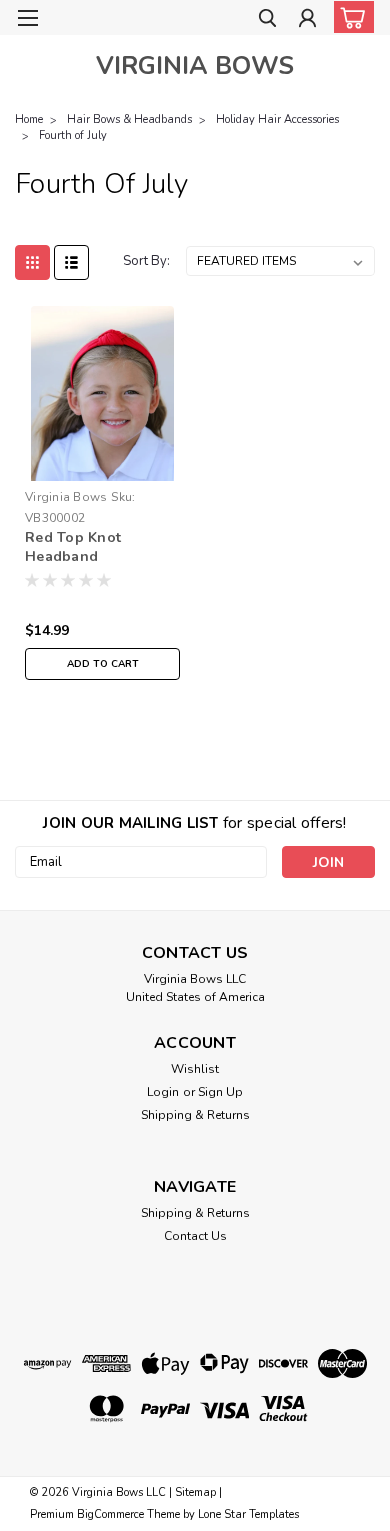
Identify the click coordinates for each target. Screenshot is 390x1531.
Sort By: (146, 261)
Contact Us (195, 1236)
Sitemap (195, 1492)
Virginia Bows (66, 497)
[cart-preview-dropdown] (349, 17)
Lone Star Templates (248, 1514)
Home (29, 119)
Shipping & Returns (195, 1115)
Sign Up (220, 1092)
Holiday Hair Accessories (277, 119)
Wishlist (195, 1069)
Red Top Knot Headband (73, 547)
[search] (267, 20)
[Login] (307, 20)
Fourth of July (73, 135)
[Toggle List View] (71, 262)
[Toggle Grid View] (32, 262)
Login (163, 1092)
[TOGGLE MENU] (27, 18)
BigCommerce (110, 1514)
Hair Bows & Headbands (129, 119)
